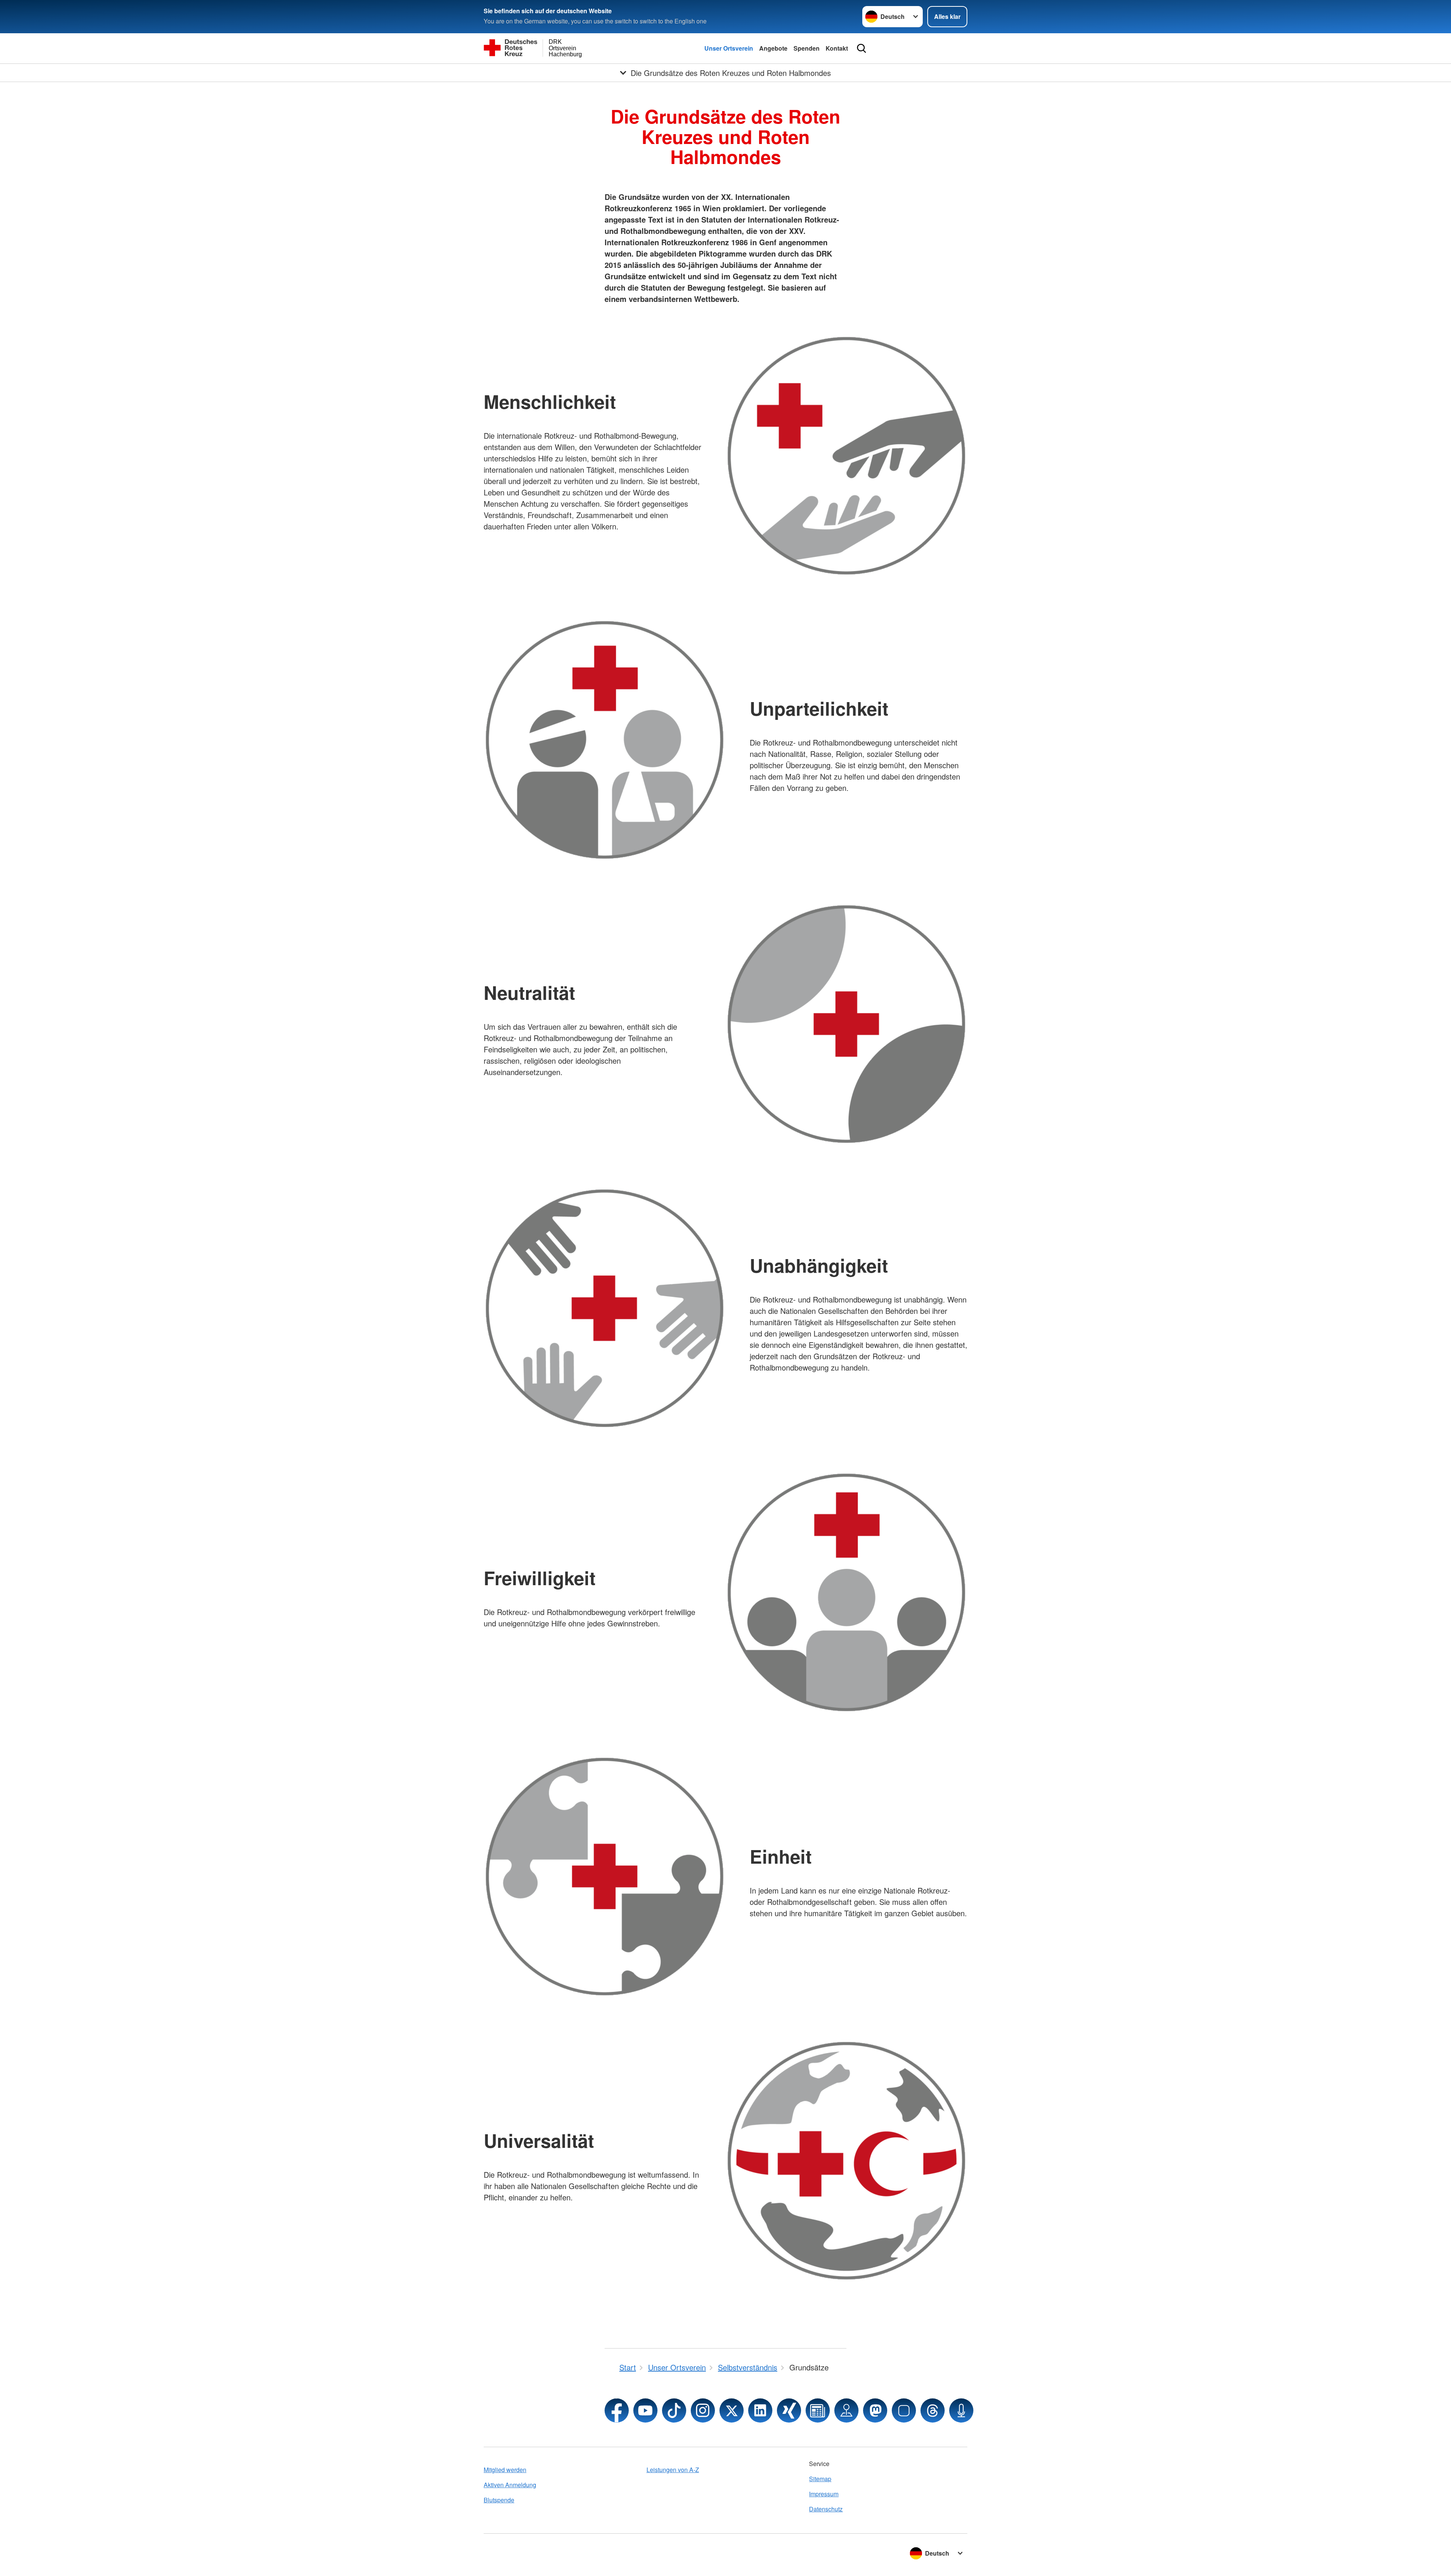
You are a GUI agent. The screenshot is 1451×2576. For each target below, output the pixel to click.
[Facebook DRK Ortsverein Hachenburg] (617, 2410)
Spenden (807, 48)
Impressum (824, 2494)
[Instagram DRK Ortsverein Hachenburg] (703, 2410)
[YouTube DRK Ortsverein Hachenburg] (645, 2410)
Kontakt (837, 48)
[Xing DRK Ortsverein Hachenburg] (789, 2410)
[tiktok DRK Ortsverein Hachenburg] (674, 2410)
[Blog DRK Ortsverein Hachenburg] (818, 2410)
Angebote (773, 48)
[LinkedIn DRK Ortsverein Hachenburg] (760, 2410)
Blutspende (499, 2500)
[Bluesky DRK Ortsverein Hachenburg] (904, 2410)
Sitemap (820, 2479)
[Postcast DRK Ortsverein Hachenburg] (961, 2410)
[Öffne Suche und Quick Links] (862, 48)
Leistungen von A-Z (673, 2470)
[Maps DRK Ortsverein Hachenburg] (846, 2410)
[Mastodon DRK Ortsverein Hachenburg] (875, 2410)
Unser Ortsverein (729, 48)
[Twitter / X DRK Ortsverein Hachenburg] (732, 2410)
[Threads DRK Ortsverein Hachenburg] (933, 2410)
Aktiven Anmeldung (510, 2485)
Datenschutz (826, 2509)
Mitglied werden (505, 2470)
